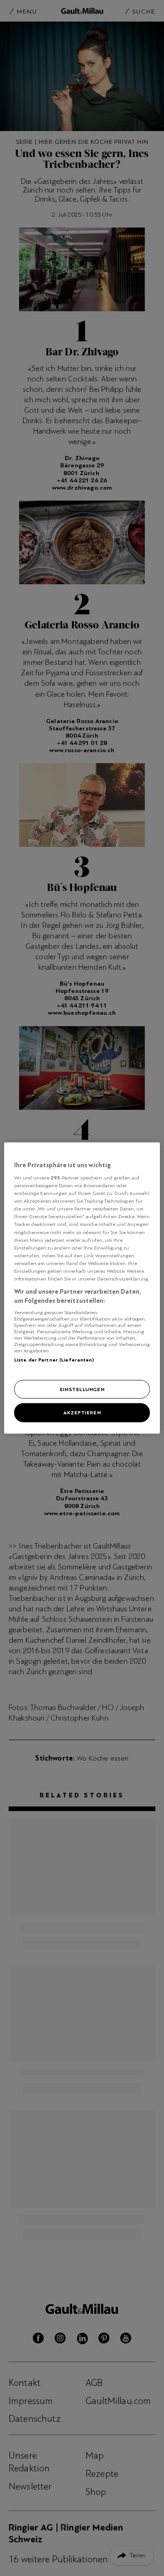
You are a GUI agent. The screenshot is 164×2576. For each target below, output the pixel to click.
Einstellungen (82, 1389)
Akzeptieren (82, 1412)
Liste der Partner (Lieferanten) (54, 1360)
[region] (82, 1288)
